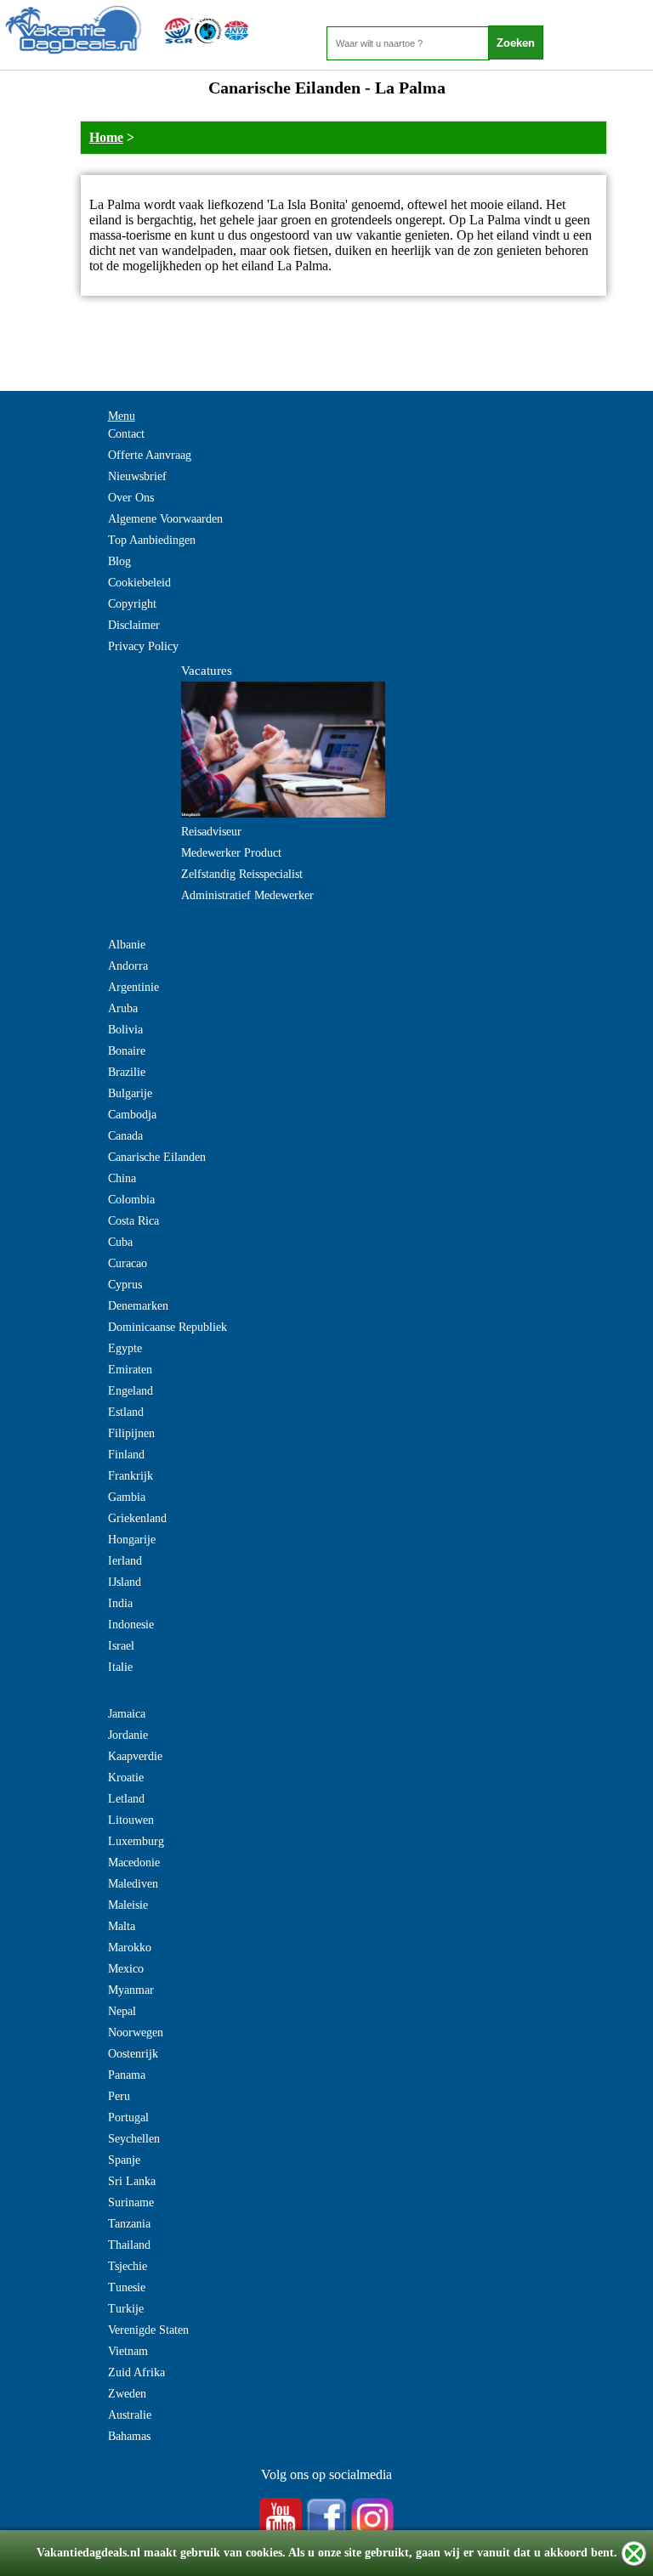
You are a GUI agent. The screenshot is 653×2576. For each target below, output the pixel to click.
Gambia (127, 1497)
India (120, 1603)
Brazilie (127, 1072)
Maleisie (128, 1905)
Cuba (120, 1242)
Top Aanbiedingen (152, 540)
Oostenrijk (133, 2054)
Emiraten (130, 1370)
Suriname (131, 2202)
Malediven (133, 1884)
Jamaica (127, 1714)
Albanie (127, 945)
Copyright (132, 604)
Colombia (131, 1200)
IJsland (125, 1582)
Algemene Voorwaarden (165, 519)
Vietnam (128, 2351)
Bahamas (129, 2436)
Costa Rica (133, 1221)
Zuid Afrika (136, 2372)
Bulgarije (130, 1093)
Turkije (126, 2309)
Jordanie (128, 1735)
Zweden (127, 2394)
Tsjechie (128, 2266)
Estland (126, 1412)
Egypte (125, 1348)
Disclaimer (134, 625)
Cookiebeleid (139, 583)
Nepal (122, 2011)
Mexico (126, 1969)
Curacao (128, 1263)
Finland (126, 1455)
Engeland (131, 1391)
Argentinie (133, 987)
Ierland (125, 1561)
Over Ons (131, 498)
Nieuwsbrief (137, 476)
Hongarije (132, 1540)
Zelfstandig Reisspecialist (242, 874)
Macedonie (134, 1863)
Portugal (128, 2117)
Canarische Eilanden (157, 1157)
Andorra (128, 966)
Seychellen (134, 2139)
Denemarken (138, 1306)
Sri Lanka (132, 2181)
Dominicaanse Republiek (168, 1327)
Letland (126, 1799)
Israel (121, 1646)
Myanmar (131, 1990)
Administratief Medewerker (247, 895)
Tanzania (129, 2224)
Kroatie (126, 1778)
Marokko (130, 1948)
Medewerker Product (231, 853)
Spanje (124, 2160)
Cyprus (125, 1285)
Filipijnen (131, 1433)
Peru (119, 2096)
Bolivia (125, 1030)
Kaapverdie (135, 1756)
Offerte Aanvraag (150, 455)
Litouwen (131, 1820)
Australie (130, 2415)
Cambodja (132, 1115)
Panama (127, 2075)
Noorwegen (136, 2032)
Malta (122, 1926)
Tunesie (127, 2287)
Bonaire (127, 1051)
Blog (119, 561)
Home (106, 137)
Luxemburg (136, 1841)
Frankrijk (131, 1476)
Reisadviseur (211, 832)
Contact (126, 434)
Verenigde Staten (148, 2330)
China (122, 1178)
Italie (120, 1667)
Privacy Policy (143, 646)
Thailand (129, 2245)
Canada (125, 1136)
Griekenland (137, 1518)
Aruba (123, 1008)
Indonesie (131, 1625)
